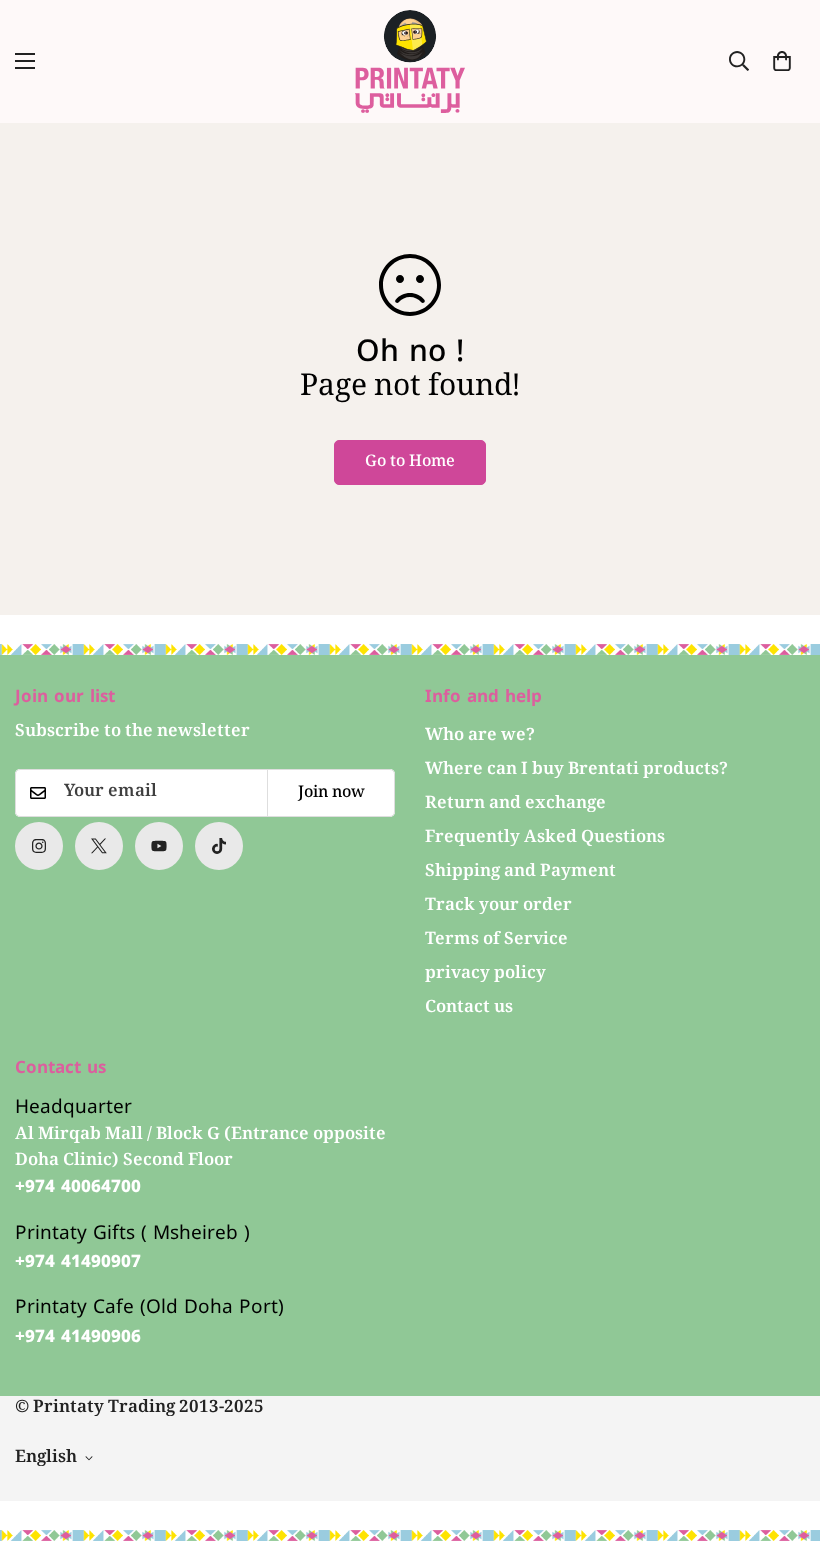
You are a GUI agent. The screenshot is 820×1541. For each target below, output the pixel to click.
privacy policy (485, 974)
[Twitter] (99, 846)
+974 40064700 (78, 1187)
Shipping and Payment (520, 872)
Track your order (498, 906)
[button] (782, 61)
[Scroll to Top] (781, 1432)
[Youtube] (159, 846)
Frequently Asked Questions (545, 838)
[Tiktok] (219, 846)
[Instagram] (39, 846)
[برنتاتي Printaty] (410, 61)
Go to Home (410, 462)
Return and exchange (515, 804)
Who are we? (480, 736)
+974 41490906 (78, 1337)
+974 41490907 (78, 1262)
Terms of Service (496, 940)
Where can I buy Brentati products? (576, 770)
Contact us (469, 1008)
